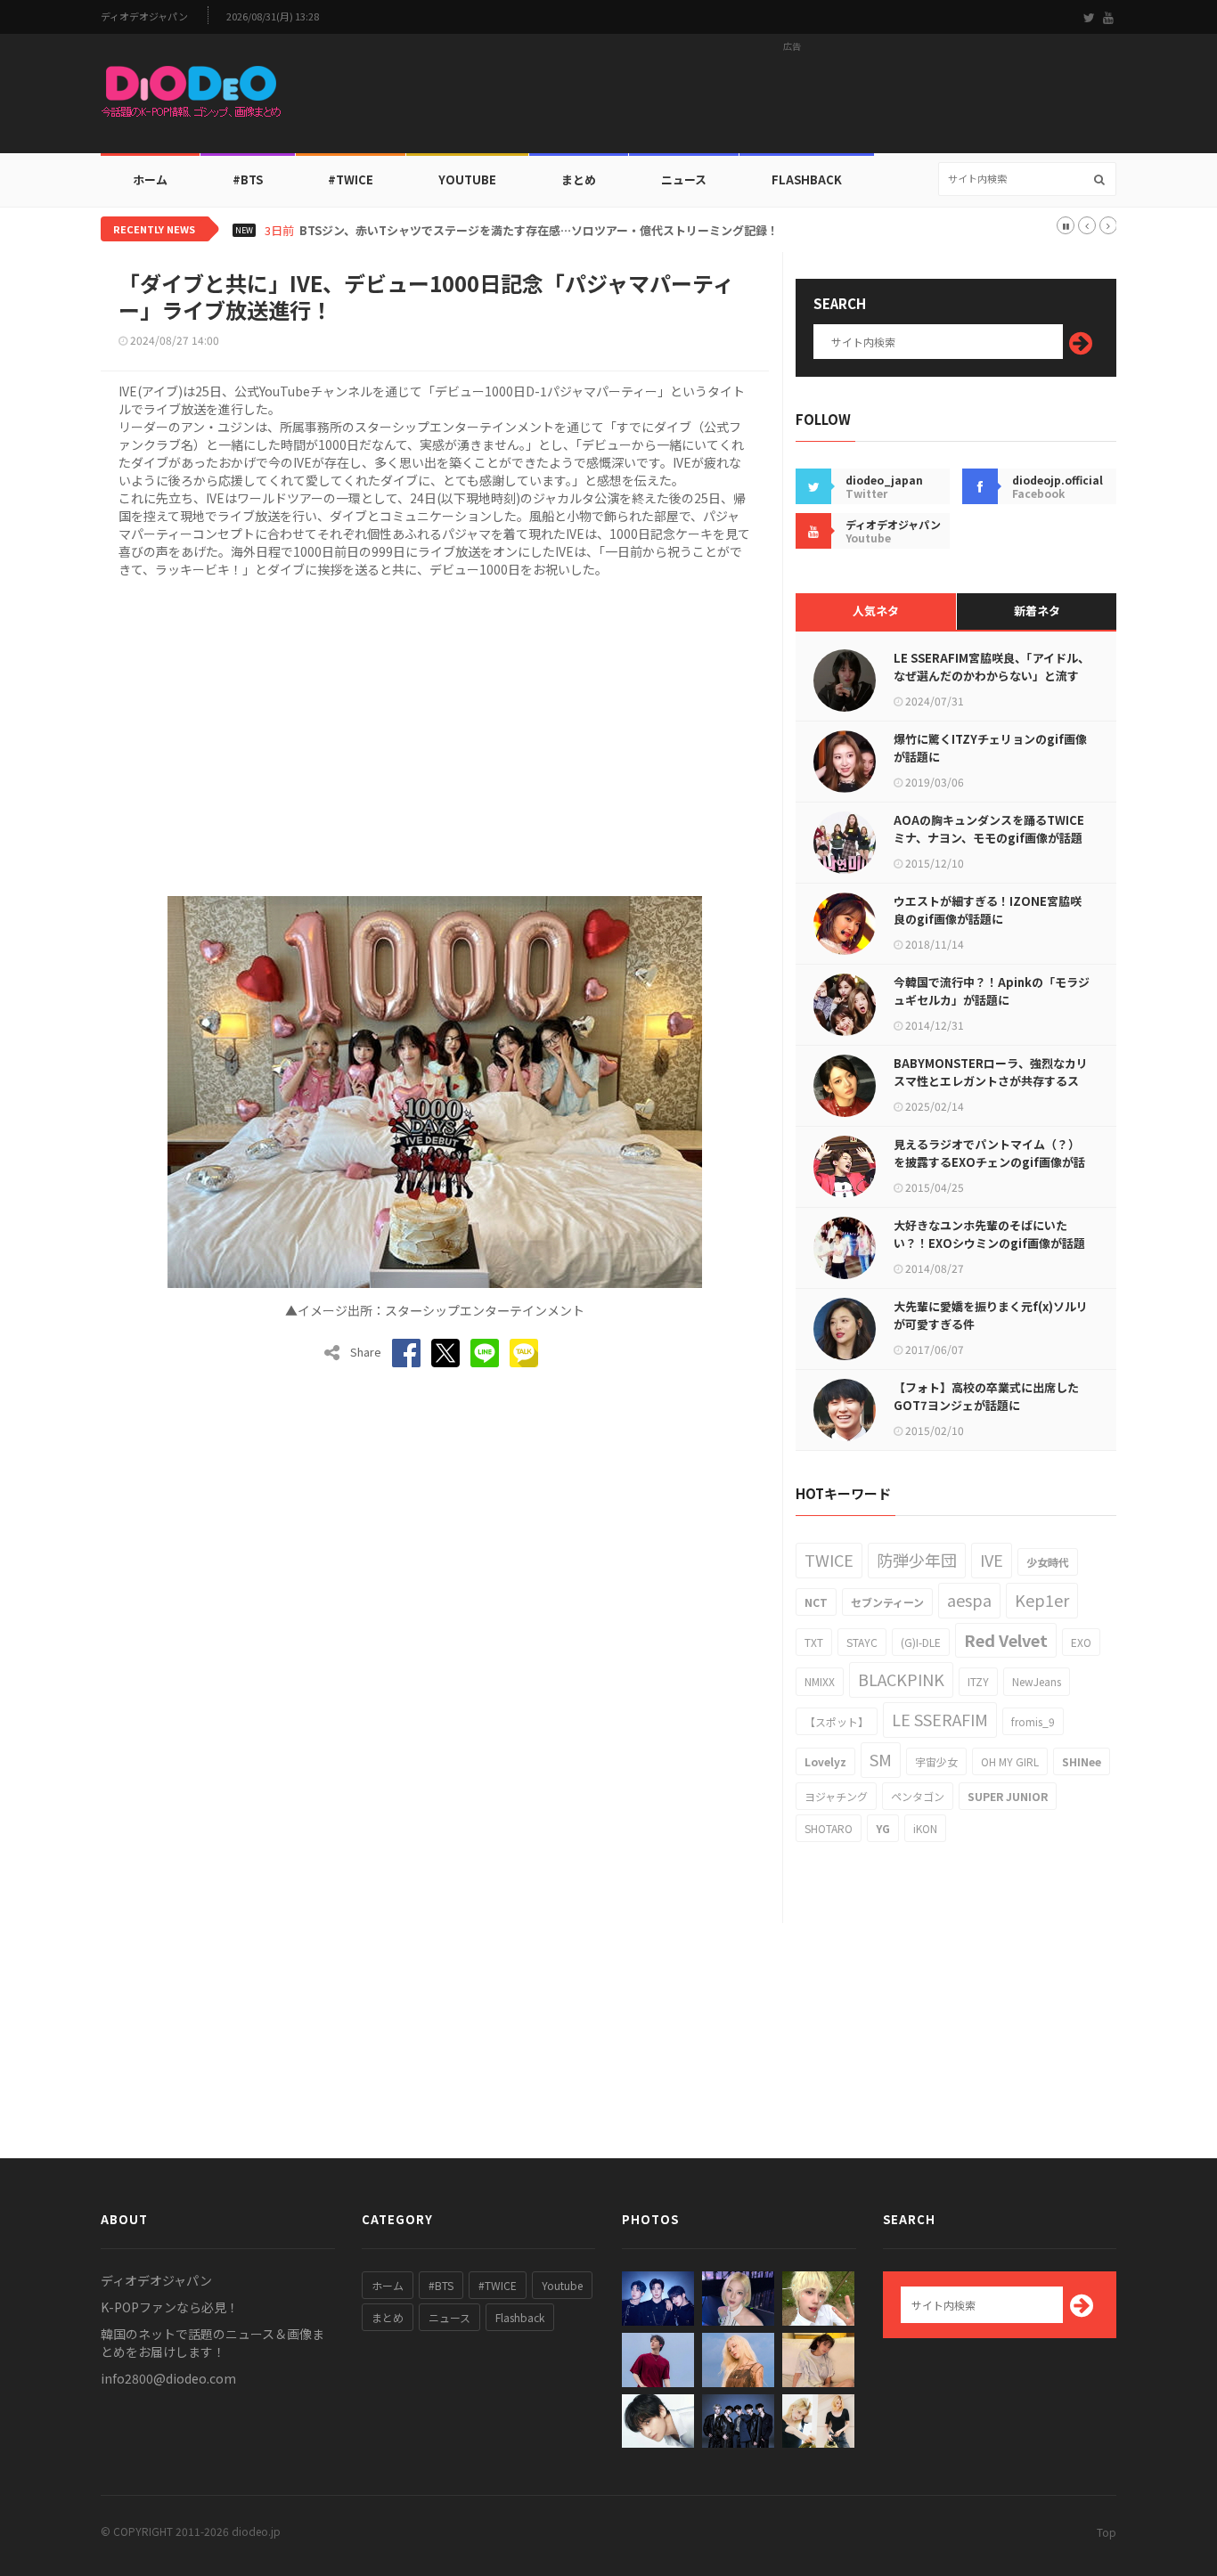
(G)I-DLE (921, 1642)
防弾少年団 (917, 1560)
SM (881, 1759)
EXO (1081, 1642)
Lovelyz (825, 1761)
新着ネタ (1037, 611)
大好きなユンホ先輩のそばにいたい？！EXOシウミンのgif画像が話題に (989, 1243)
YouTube (467, 179)
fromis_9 (1033, 1721)
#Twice (351, 179)
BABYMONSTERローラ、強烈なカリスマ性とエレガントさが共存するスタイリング (991, 1081)
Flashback (807, 179)
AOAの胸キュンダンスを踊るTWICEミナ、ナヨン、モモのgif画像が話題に (989, 838)
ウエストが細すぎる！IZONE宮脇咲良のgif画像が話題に (988, 910)
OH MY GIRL (1010, 1761)
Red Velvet (1006, 1640)
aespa (969, 1600)
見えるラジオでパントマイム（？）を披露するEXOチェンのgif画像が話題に (989, 1162)
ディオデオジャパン (144, 16)
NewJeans (1037, 1681)
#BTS (248, 179)
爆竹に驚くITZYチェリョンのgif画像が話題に (990, 748)
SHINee (1082, 1761)
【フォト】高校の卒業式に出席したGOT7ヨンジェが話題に (986, 1396)
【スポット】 (837, 1721)
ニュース (684, 179)
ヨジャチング (836, 1796)
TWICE (829, 1560)
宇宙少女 (936, 1761)
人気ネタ (876, 611)
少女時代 (1048, 1562)
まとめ (579, 179)
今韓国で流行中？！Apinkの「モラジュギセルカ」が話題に (992, 991)
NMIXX (820, 1681)
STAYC (862, 1642)
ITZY (978, 1681)
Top (1107, 2532)
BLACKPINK (901, 1679)
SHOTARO (829, 1828)
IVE (992, 1560)
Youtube (562, 2285)
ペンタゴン (918, 1796)
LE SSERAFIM (940, 1719)
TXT (814, 1642)
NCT (816, 1602)
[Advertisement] (792, 99)
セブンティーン (887, 1602)
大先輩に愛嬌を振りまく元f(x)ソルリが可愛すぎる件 (991, 1315)
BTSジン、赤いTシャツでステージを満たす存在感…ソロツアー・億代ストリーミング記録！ (539, 231)
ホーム (150, 179)
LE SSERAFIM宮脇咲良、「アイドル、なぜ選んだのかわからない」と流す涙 (992, 676)
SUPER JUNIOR (1008, 1796)
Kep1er (1042, 1600)
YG (883, 1828)
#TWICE (498, 2285)
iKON (925, 1828)
